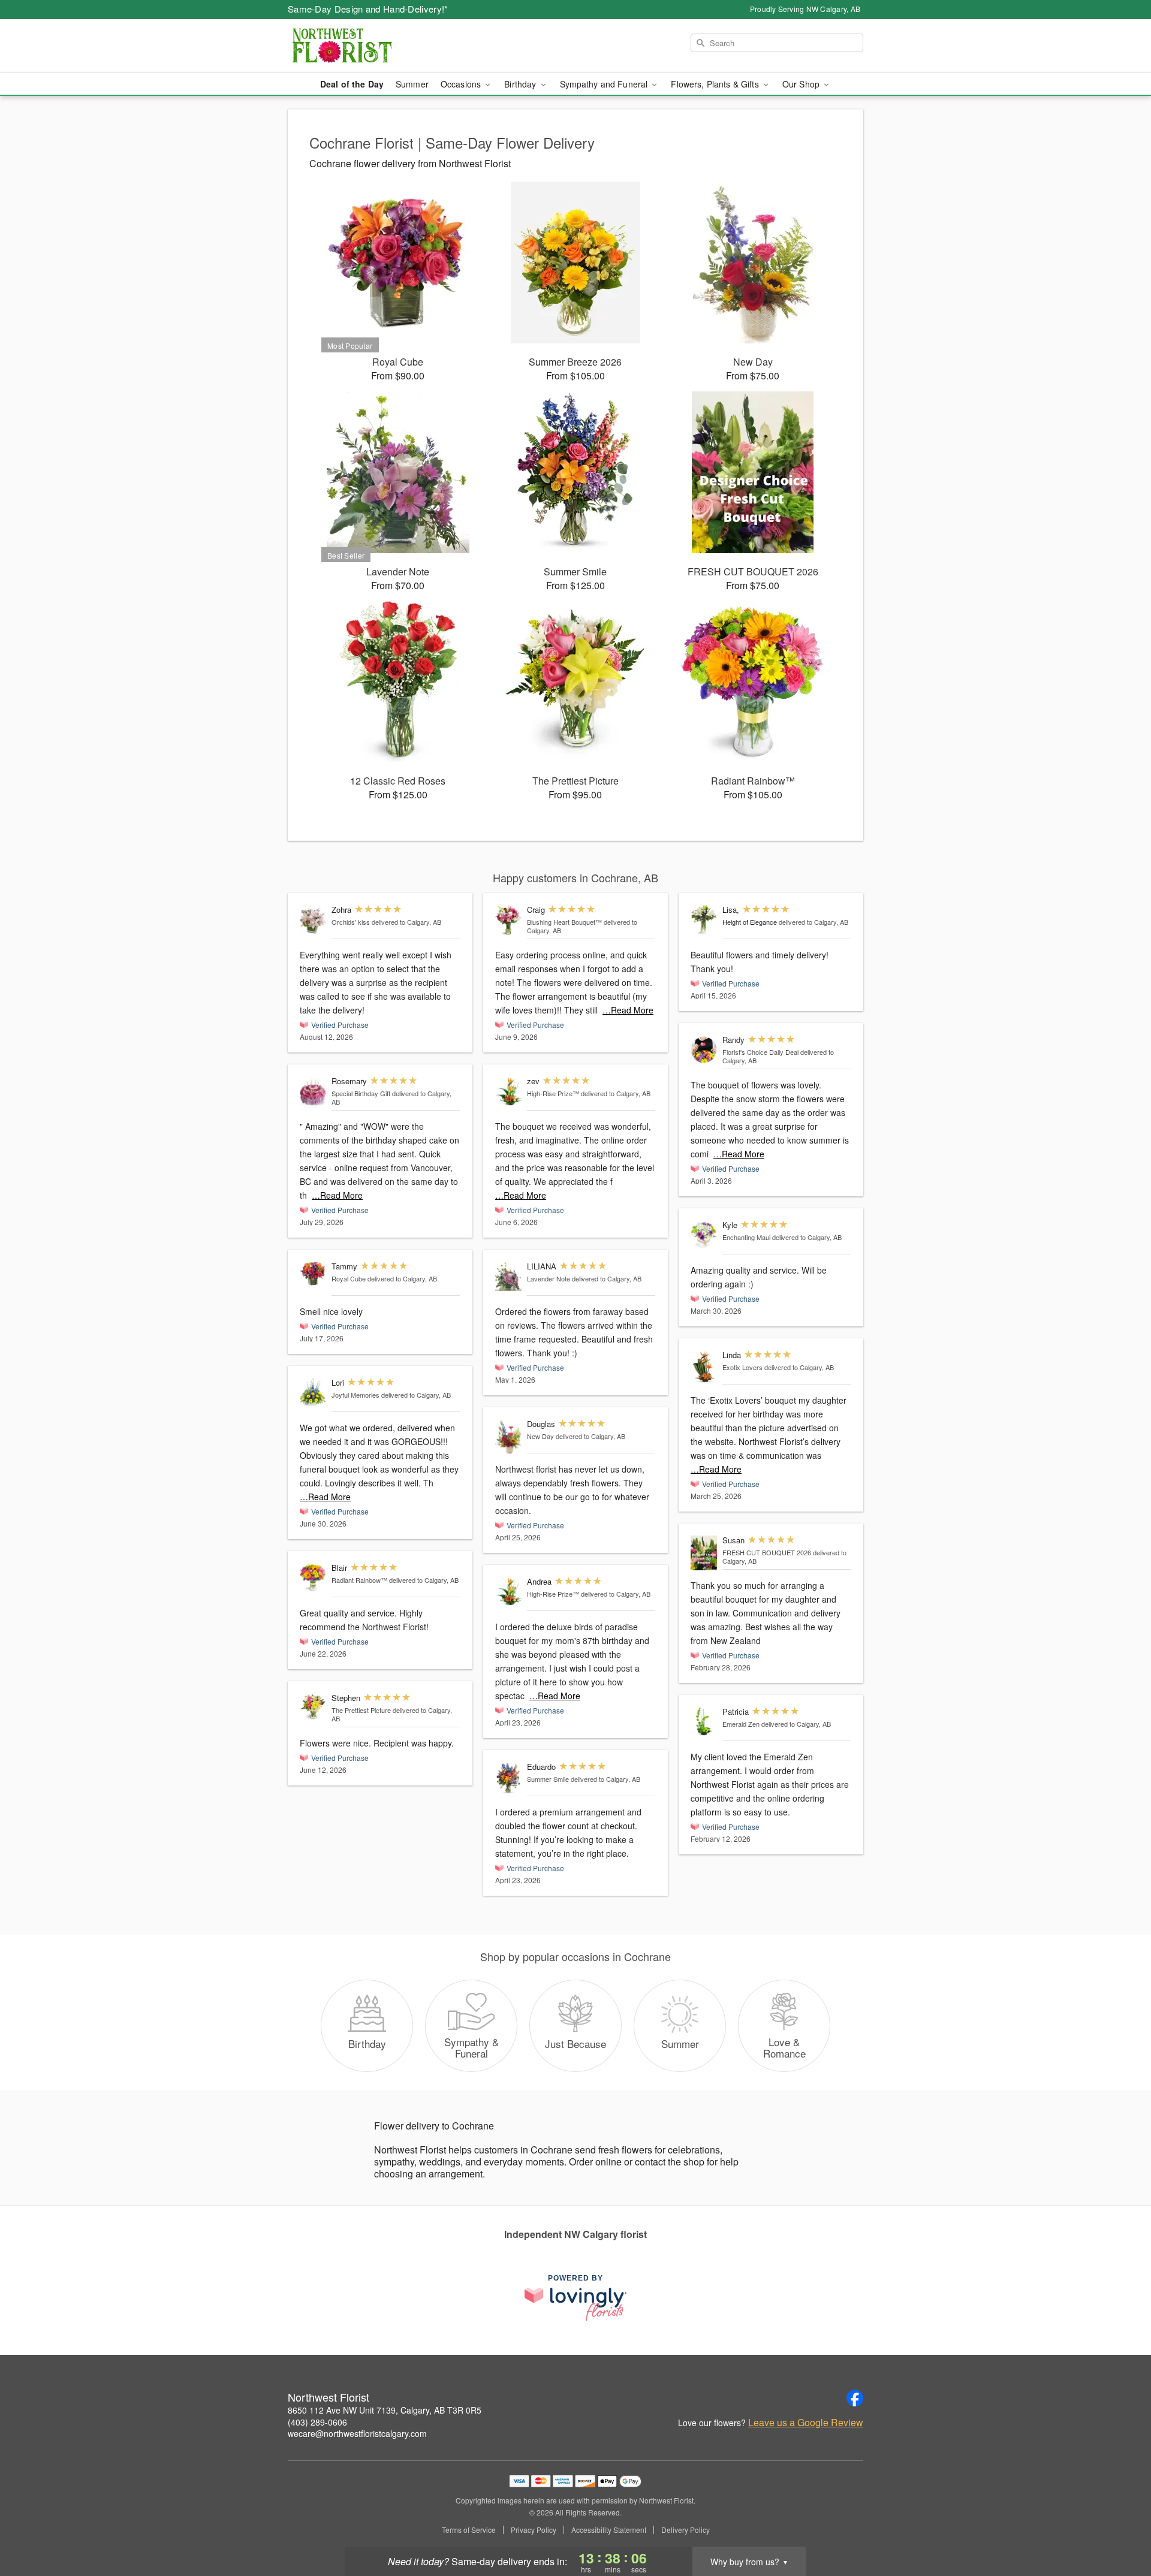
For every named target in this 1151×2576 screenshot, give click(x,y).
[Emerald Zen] (704, 1722)
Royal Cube (349, 1278)
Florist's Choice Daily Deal (760, 1052)
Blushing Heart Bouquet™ (564, 922)
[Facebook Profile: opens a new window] (855, 2398)
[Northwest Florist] (374, 46)
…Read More (337, 1195)
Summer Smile (548, 1779)
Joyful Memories (355, 1395)
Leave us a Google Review (806, 2423)
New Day (540, 1436)
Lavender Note (549, 1278)
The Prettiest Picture (361, 1710)
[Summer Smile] (508, 1779)
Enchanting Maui (746, 1237)
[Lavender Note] (508, 1276)
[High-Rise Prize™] (508, 1091)
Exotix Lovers (742, 1367)
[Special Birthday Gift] (313, 1093)
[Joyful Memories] (313, 1393)
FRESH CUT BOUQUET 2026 (767, 1552)
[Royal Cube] (313, 1274)
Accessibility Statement (609, 2530)
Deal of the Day (352, 84)
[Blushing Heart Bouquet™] (508, 920)
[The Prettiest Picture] (313, 1707)
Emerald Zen (741, 1724)
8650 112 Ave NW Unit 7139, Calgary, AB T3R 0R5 (385, 2410)
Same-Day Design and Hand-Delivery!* (368, 9)
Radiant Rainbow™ (359, 1580)
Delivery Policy (686, 2530)
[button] (1120, 2525)
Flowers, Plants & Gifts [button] (716, 84)
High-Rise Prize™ (553, 1093)
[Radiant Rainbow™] (313, 1578)
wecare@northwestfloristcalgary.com (357, 2433)
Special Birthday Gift (361, 1093)
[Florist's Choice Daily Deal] (704, 1050)
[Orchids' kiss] (313, 921)
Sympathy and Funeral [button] (605, 84)
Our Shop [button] (802, 84)
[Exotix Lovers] (704, 1367)
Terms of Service (469, 2530)
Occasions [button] (462, 84)
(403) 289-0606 (317, 2422)
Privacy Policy (534, 2530)
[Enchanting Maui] (704, 1235)
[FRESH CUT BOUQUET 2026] (704, 1553)
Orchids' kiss (351, 922)
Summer (412, 84)
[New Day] (508, 1437)
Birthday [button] (521, 84)
